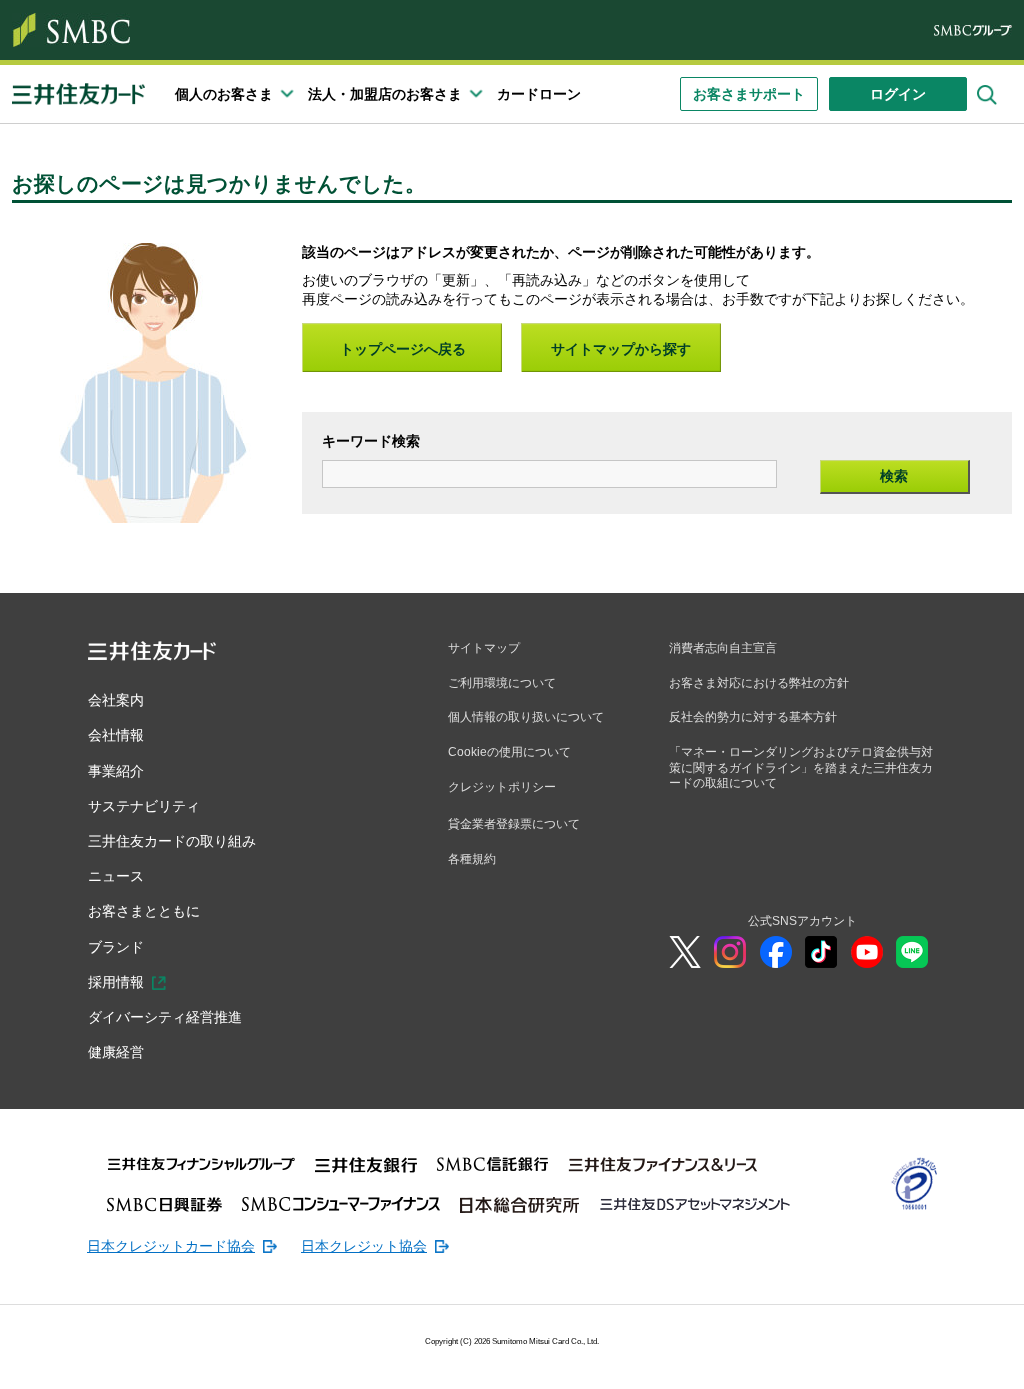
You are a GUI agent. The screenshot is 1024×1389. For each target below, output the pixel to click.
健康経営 (116, 1052)
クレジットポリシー (502, 787)
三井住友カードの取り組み (172, 841)
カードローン (539, 94)
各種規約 (472, 859)
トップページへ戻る (403, 349)
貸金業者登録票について (514, 824)
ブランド (116, 947)
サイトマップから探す (621, 349)
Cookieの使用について (509, 752)
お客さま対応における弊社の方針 (759, 683)
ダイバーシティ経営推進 (165, 1017)
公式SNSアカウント (802, 921)
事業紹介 (116, 771)
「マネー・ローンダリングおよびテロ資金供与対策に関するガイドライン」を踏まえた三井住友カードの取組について (801, 767)
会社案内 (116, 700)
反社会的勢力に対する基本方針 (753, 717)
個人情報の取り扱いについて (526, 717)
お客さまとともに (144, 911)
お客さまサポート (749, 94)
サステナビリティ (144, 806)
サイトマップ (484, 648)
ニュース (116, 876)
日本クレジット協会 (364, 1246)
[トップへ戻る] (894, 1359)
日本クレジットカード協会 (171, 1246)
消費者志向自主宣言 (723, 648)
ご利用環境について (502, 683)
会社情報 (116, 735)
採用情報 (116, 982)
